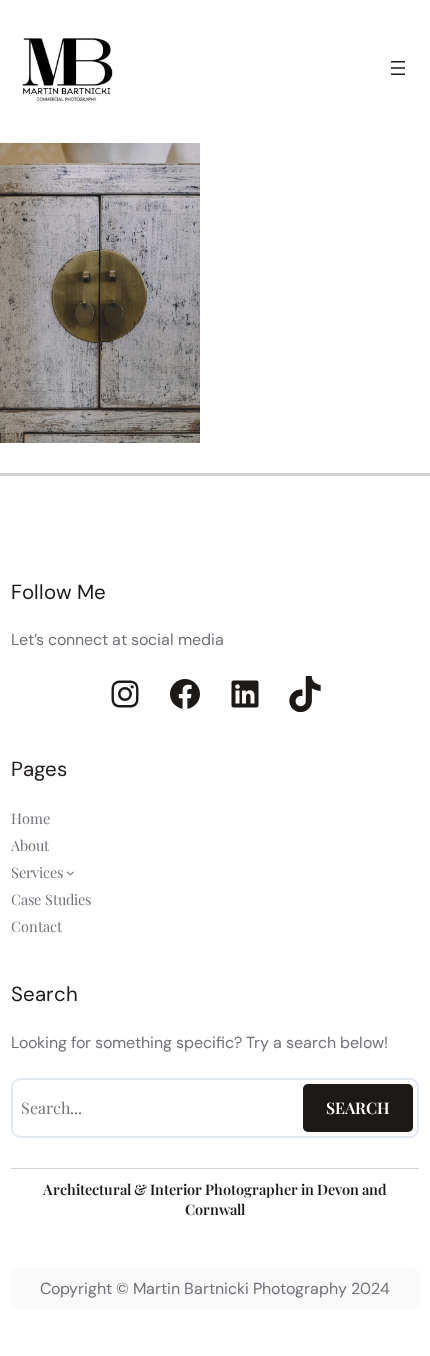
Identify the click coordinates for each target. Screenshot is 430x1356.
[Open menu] (398, 68)
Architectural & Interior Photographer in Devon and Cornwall (215, 1199)
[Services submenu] (70, 871)
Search (358, 1107)
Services (37, 872)
